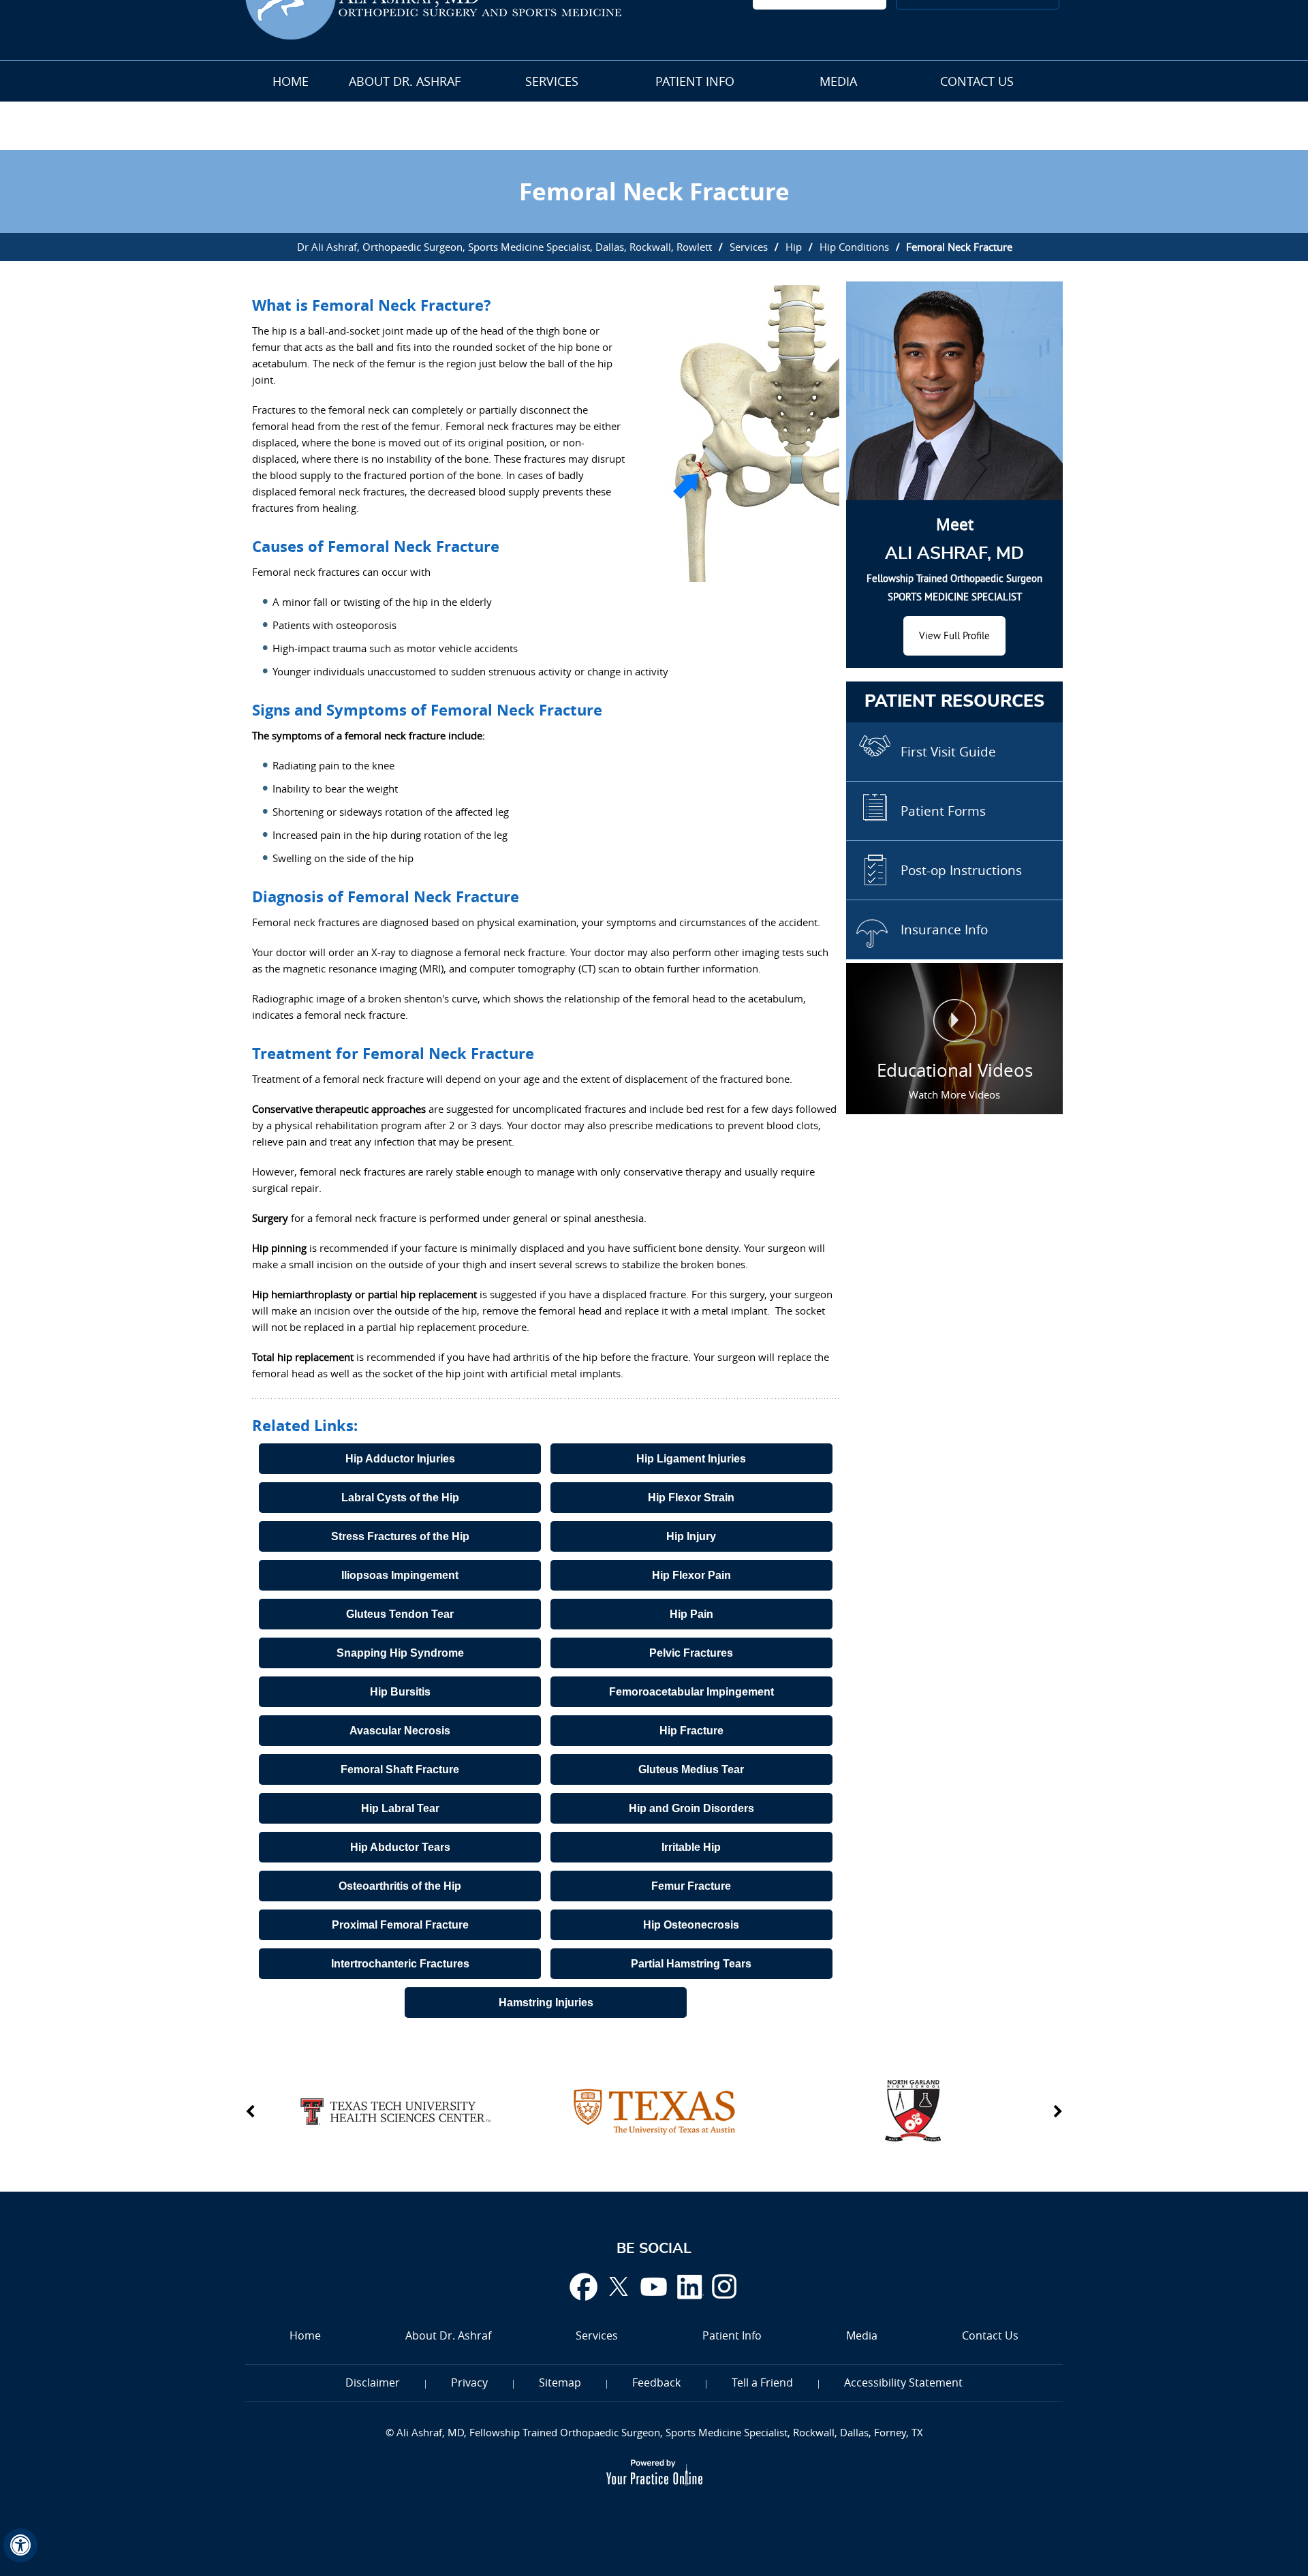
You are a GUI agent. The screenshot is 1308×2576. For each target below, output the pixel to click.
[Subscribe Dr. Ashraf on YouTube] (654, 2286)
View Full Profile (954, 635)
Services (552, 81)
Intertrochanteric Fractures (400, 1964)
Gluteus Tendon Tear (400, 1614)
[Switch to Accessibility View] (20, 2545)
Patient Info (695, 81)
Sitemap (560, 2382)
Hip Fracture (691, 1731)
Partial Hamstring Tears (691, 1964)
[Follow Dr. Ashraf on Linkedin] (689, 2286)
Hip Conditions (854, 247)
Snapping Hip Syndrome (400, 1653)
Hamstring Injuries (546, 2003)
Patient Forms (943, 811)
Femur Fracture (691, 1886)
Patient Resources (954, 702)
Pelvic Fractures (691, 1653)
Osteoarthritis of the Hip (400, 1886)
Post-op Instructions (961, 870)
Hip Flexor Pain (691, 1575)
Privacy (469, 2382)
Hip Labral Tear (400, 1808)
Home (291, 81)
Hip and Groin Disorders (691, 1808)
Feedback (656, 2382)
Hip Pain (691, 1614)
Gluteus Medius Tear (691, 1769)
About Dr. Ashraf (405, 81)
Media (838, 81)
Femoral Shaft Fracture (400, 1769)
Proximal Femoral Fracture (400, 1925)
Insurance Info (944, 930)
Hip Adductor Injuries (400, 1459)
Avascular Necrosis (400, 1731)
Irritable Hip (691, 1847)
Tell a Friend (762, 2382)
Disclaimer (373, 2382)
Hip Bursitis (400, 1692)
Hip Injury (691, 1536)
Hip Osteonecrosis (691, 1925)
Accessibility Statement (903, 2382)
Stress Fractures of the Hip (400, 1536)
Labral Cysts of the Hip (400, 1498)
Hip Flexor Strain (691, 1498)
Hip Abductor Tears (400, 1847)
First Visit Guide (948, 752)
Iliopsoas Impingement (400, 1575)
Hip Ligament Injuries (691, 1459)
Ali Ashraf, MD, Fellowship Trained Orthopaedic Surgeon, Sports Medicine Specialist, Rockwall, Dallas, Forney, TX (658, 2432)
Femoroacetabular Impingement (691, 1692)
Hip (794, 247)
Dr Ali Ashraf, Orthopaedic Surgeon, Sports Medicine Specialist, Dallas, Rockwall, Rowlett (504, 247)
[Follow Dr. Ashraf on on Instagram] (725, 2286)
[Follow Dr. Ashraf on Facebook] (583, 2286)
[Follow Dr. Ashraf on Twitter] (619, 2286)
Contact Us (977, 81)
